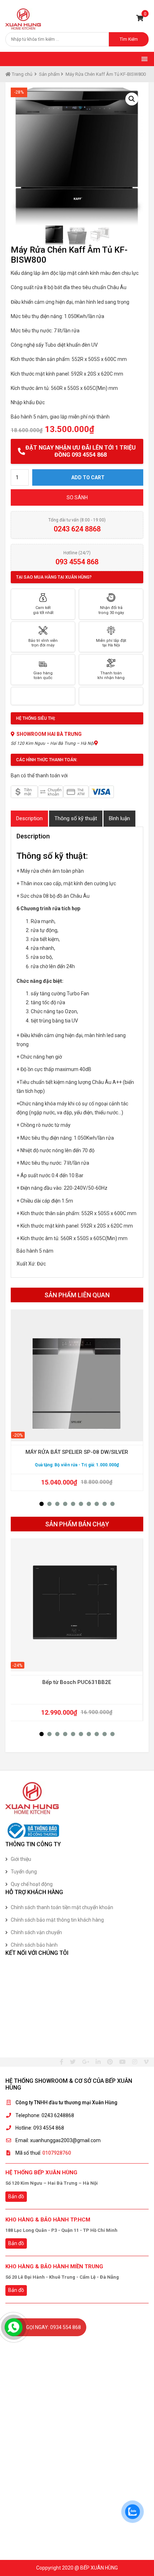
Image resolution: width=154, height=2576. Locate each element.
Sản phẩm (49, 74)
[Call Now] (14, 2327)
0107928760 (57, 2153)
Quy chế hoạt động (32, 1884)
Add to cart (88, 477)
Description (29, 818)
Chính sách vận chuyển (36, 1932)
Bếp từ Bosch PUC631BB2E (77, 1682)
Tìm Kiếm (129, 39)
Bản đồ (16, 2196)
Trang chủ (21, 74)
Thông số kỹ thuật (76, 818)
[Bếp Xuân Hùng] (23, 19)
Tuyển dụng (24, 1872)
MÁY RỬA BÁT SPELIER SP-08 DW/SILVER (77, 1452)
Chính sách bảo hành (34, 1945)
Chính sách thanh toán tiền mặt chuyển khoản (62, 1907)
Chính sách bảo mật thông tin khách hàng (57, 1920)
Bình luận (119, 818)
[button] (42, 1504)
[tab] (29, 819)
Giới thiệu (21, 1859)
